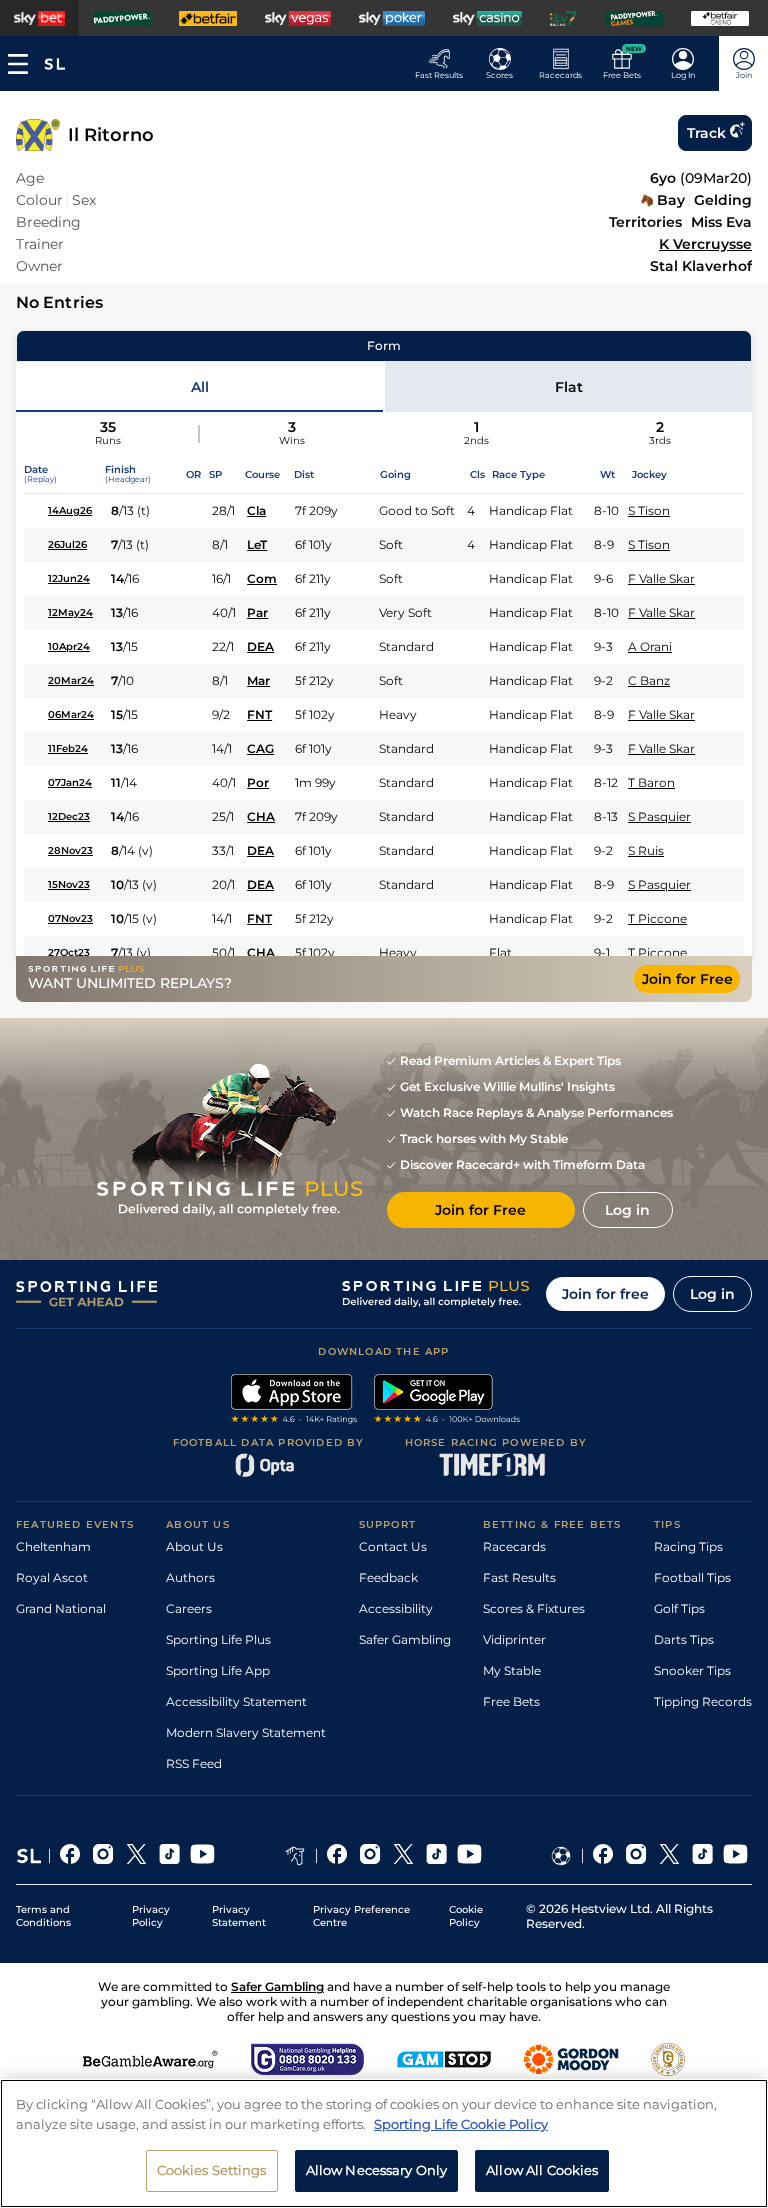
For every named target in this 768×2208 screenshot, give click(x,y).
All (200, 387)
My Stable (512, 1670)
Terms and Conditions (43, 1916)
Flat (569, 387)
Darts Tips (684, 1639)
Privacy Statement (239, 1916)
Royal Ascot (52, 1577)
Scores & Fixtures (534, 1608)
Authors (190, 1577)
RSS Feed (194, 1763)
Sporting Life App (218, 1670)
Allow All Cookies (542, 2170)
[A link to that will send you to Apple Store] (294, 1401)
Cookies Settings (212, 2170)
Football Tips (692, 1577)
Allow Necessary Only (377, 2170)
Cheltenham (53, 1546)
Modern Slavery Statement (246, 1732)
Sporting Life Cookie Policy (461, 2124)
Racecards (514, 1546)
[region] (384, 2143)
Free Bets (511, 1701)
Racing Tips (688, 1546)
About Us (194, 1546)
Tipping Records (703, 1701)
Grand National (61, 1608)
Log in (712, 1294)
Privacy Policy (151, 1916)
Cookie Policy (466, 1916)
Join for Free (687, 979)
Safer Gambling (405, 1639)
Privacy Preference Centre (361, 1916)
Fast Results (519, 1577)
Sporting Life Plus (218, 1639)
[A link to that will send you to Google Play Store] (447, 1401)
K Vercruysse (705, 244)
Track (706, 133)
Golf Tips (679, 1608)
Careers (189, 1608)
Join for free (605, 1294)
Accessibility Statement (236, 1701)
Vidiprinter (514, 1639)
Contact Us (393, 1546)
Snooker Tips (692, 1670)
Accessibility (396, 1608)
